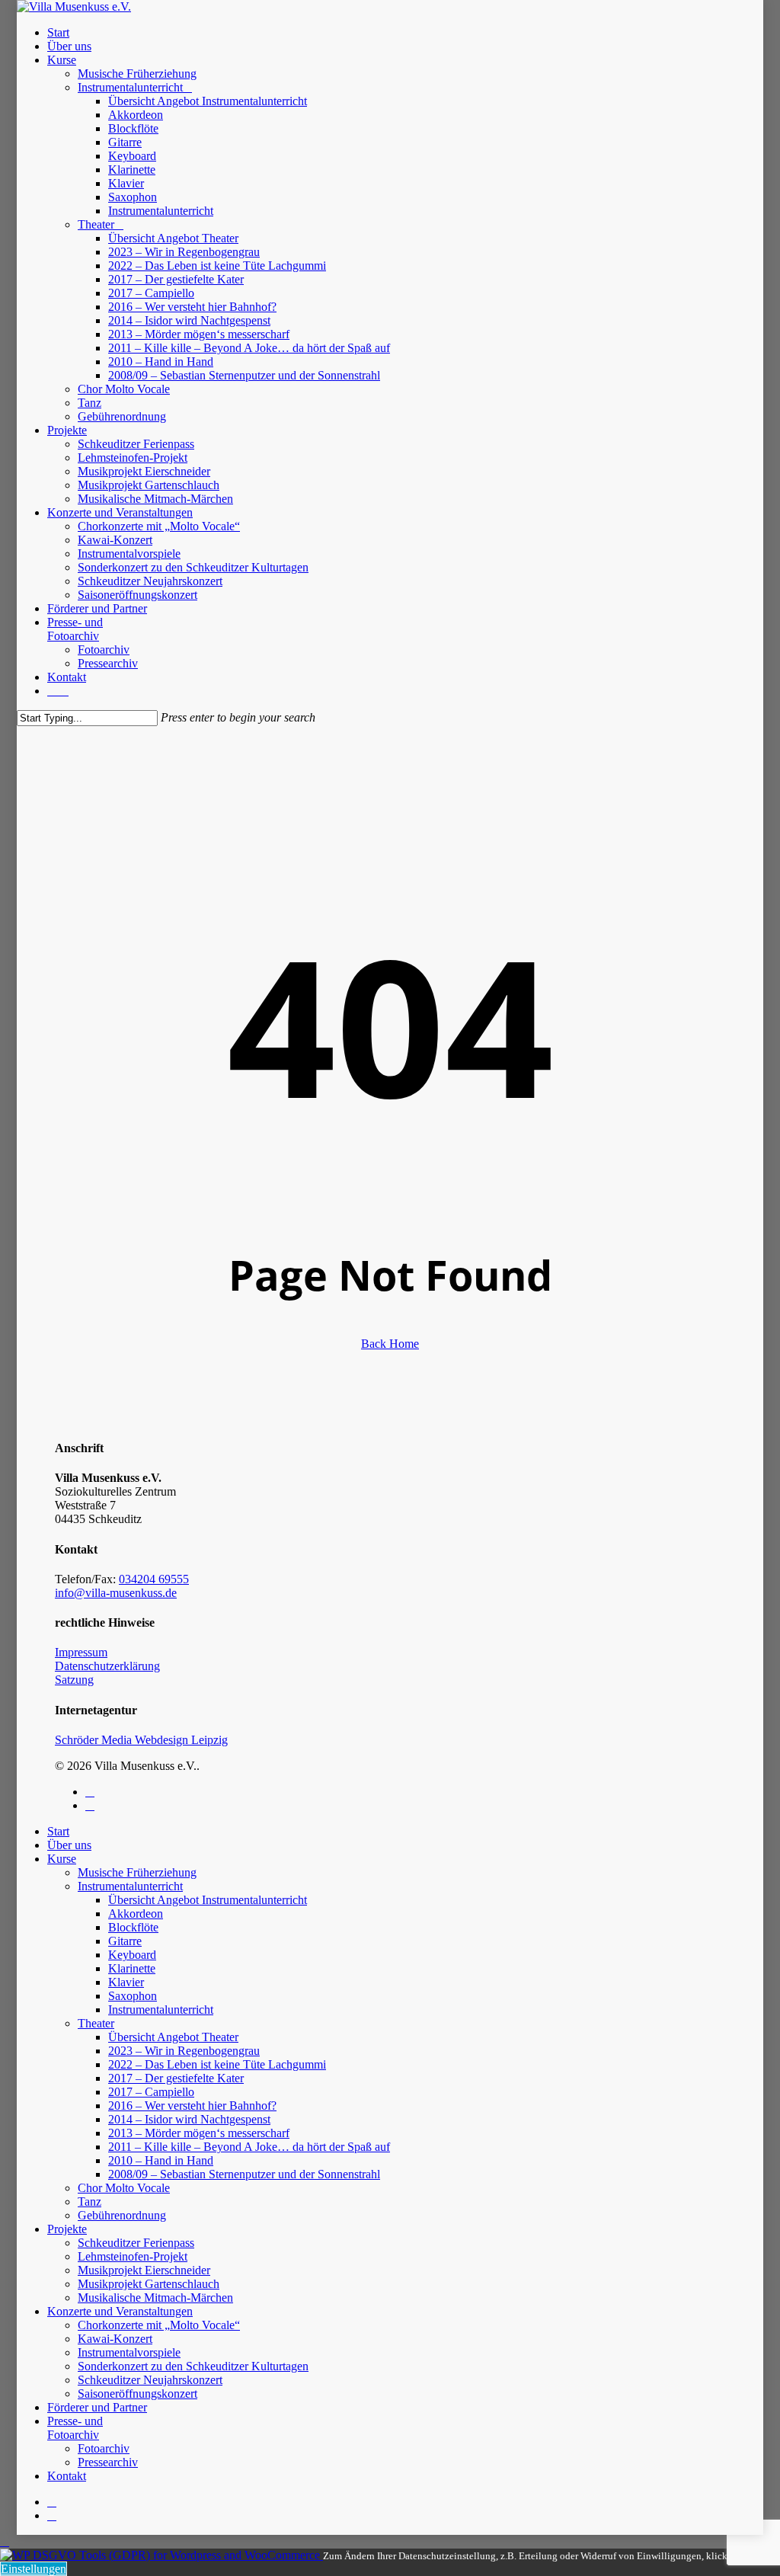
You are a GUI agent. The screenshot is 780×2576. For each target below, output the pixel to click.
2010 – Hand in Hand (161, 2160)
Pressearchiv (108, 2462)
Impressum (81, 1652)
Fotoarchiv (104, 2448)
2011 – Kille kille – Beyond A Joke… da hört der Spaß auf (249, 2147)
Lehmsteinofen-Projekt (133, 2256)
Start (58, 1831)
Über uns (69, 1845)
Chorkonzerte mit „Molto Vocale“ (159, 2325)
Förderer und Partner (97, 2407)
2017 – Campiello (151, 2092)
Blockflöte (133, 1927)
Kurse (62, 1859)
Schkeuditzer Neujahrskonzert (150, 2380)
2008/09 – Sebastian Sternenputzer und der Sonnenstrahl (244, 2174)
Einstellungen (34, 2569)
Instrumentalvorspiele (129, 2352)
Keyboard (132, 1955)
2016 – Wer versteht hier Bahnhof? (192, 2106)
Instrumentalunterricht (130, 1886)
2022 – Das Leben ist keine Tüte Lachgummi (217, 2064)
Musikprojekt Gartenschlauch (149, 2284)
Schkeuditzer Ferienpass (136, 2243)
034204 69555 (154, 1579)
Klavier (126, 1982)
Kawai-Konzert (115, 2339)
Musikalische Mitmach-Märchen (155, 2298)
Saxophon (133, 1996)
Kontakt (67, 2476)
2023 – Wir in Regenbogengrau (184, 2051)
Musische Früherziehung (137, 1872)
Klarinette (132, 1968)
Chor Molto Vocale (124, 2188)
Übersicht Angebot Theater (173, 2037)
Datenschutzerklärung (107, 1666)
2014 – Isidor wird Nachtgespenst (189, 2119)
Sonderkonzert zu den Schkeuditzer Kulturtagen (193, 2366)
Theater (96, 2023)
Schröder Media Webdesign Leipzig (141, 1740)
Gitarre (125, 1941)
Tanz (90, 2202)
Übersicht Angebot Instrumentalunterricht (208, 1900)
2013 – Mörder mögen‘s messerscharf (199, 2133)
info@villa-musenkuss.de (116, 1593)
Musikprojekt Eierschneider (144, 2270)
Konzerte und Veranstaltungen (120, 2311)
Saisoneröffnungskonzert (137, 2394)
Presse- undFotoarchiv (75, 2428)
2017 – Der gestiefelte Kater (176, 2078)
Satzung (74, 1680)
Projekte (67, 2229)
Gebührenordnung (122, 2215)
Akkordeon (136, 1914)
